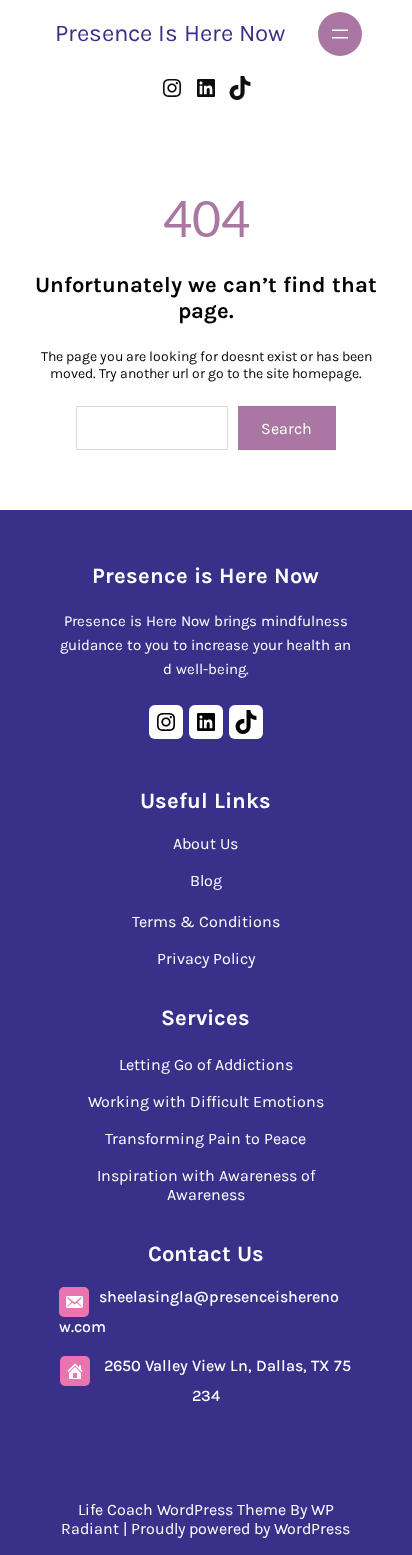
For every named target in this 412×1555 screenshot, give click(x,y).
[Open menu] (340, 34)
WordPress (312, 1528)
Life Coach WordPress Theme (182, 1509)
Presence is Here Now (170, 33)
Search (286, 428)
